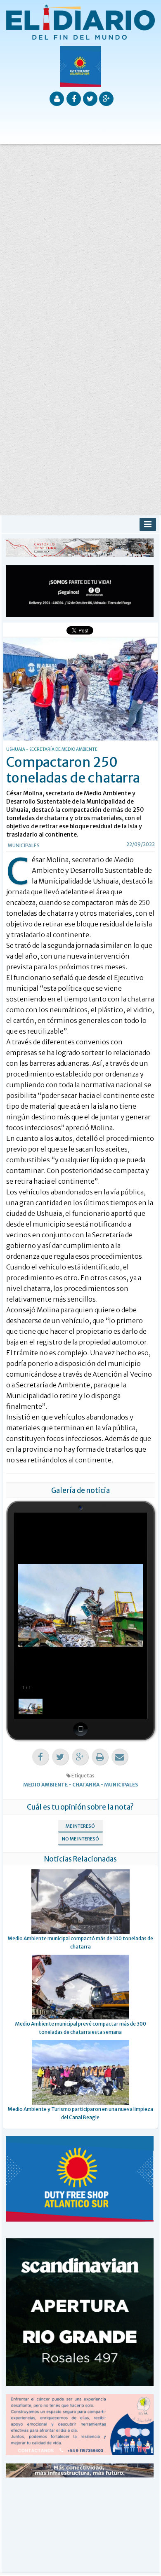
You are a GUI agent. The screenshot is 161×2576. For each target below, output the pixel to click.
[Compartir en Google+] (80, 1757)
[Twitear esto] (60, 1757)
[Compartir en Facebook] (40, 1757)
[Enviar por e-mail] (120, 1757)
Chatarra (86, 1785)
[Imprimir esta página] (100, 1757)
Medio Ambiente (45, 1785)
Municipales (24, 845)
